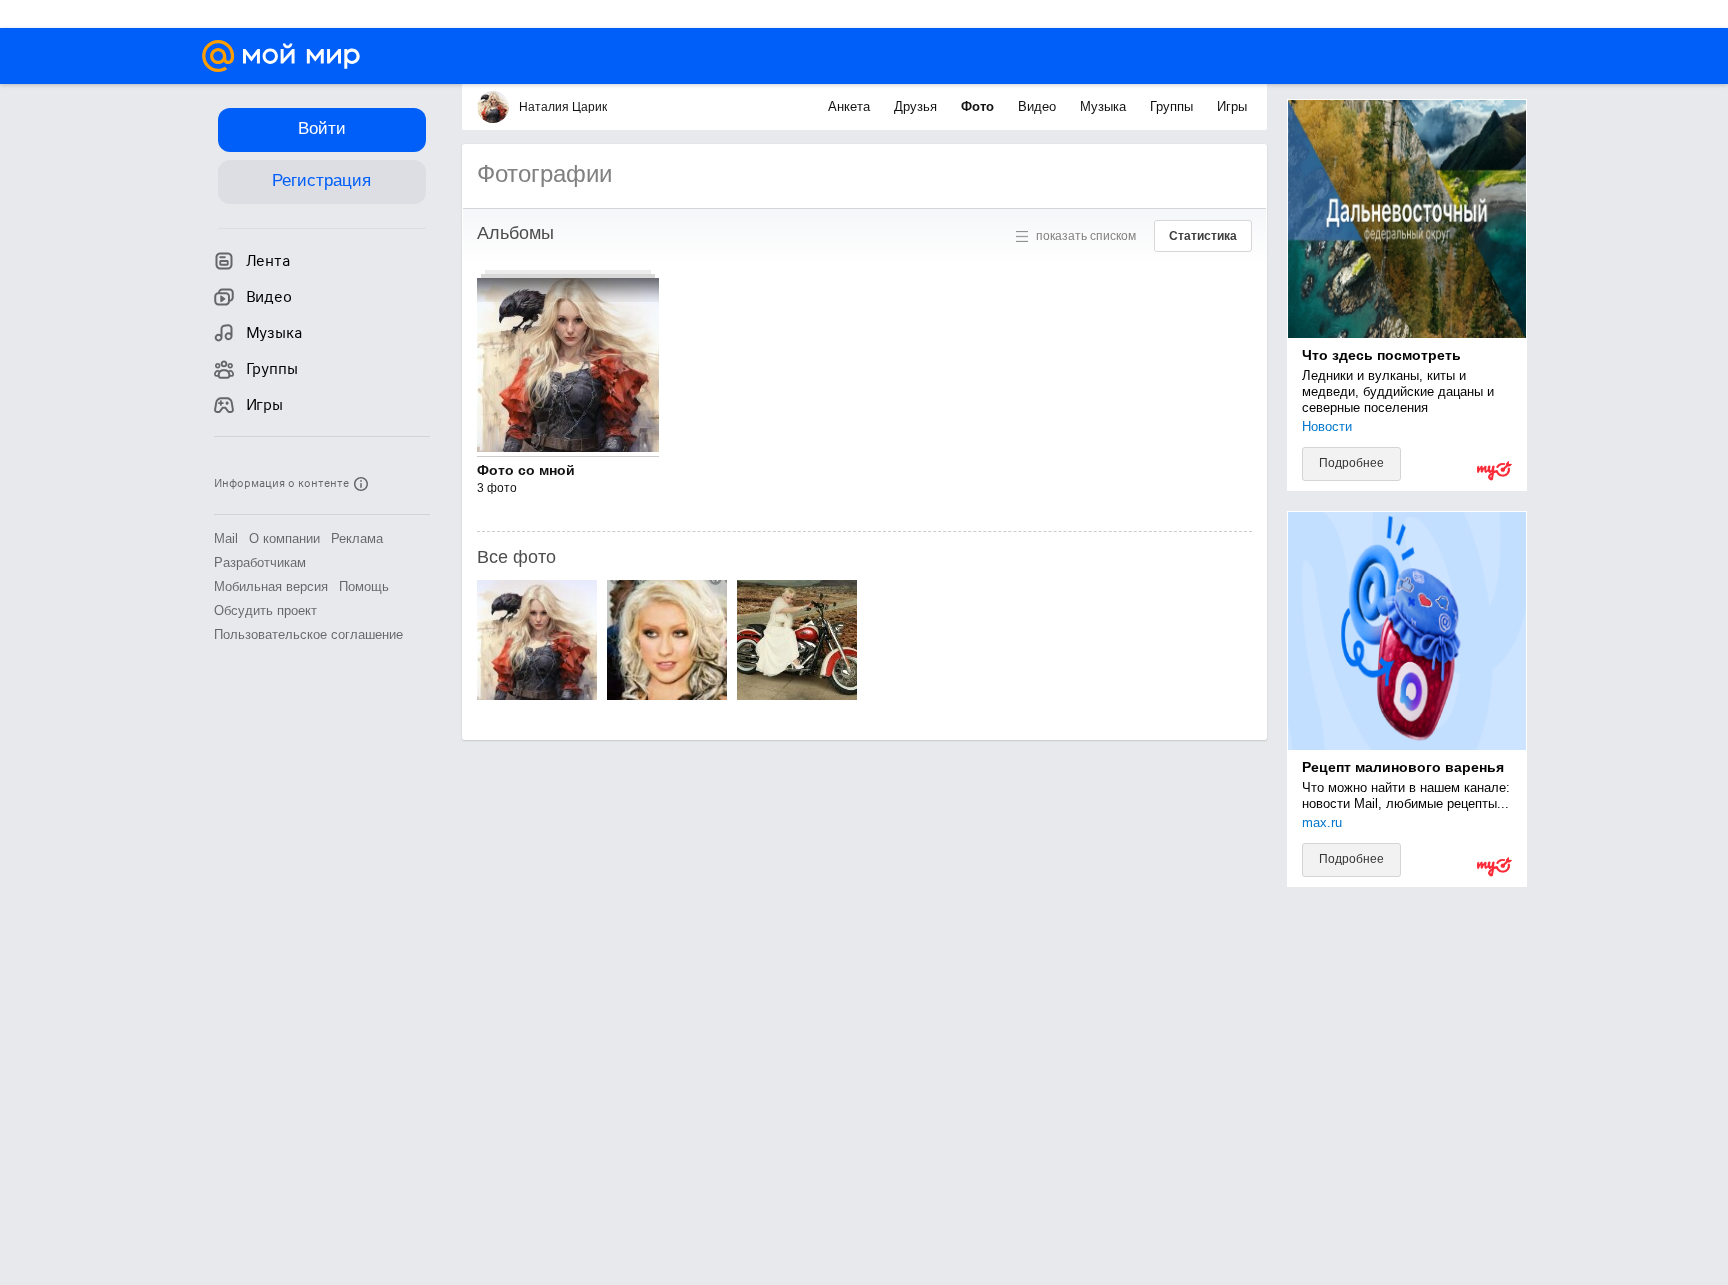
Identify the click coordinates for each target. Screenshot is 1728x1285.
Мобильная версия (271, 586)
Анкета (851, 106)
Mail (226, 538)
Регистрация (321, 180)
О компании (284, 538)
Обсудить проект (265, 610)
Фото (979, 106)
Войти (322, 128)
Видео (1039, 106)
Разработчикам (260, 562)
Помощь (364, 586)
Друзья (917, 106)
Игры (1232, 106)
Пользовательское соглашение (308, 634)
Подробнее (1351, 463)
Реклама (357, 538)
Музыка (1105, 106)
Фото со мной (526, 470)
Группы (1173, 106)
